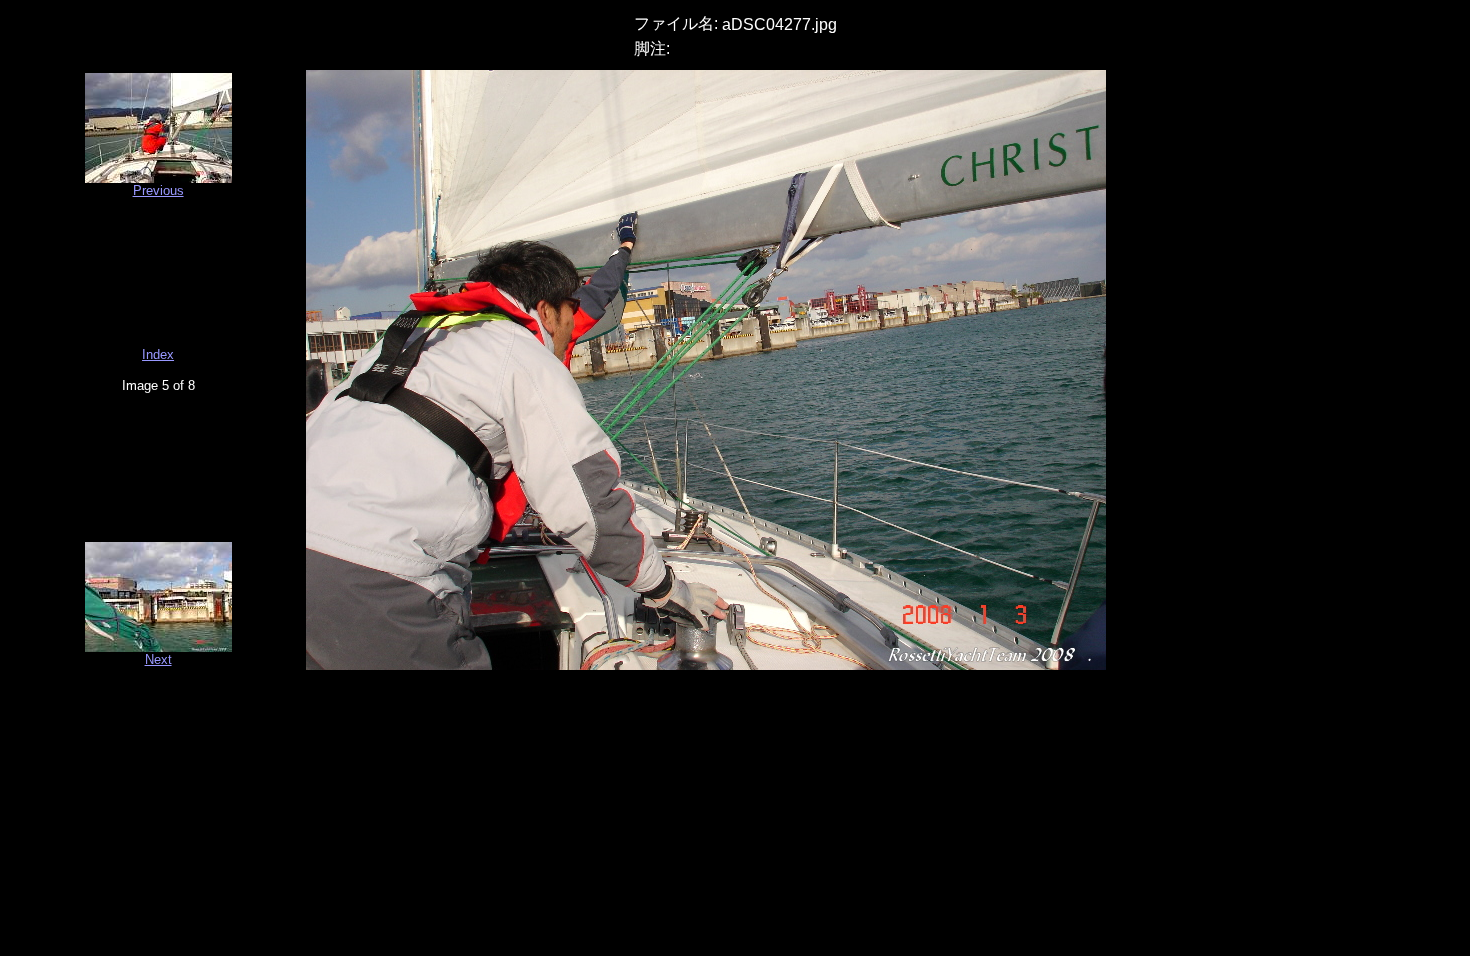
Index (158, 354)
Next (158, 659)
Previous (158, 190)
